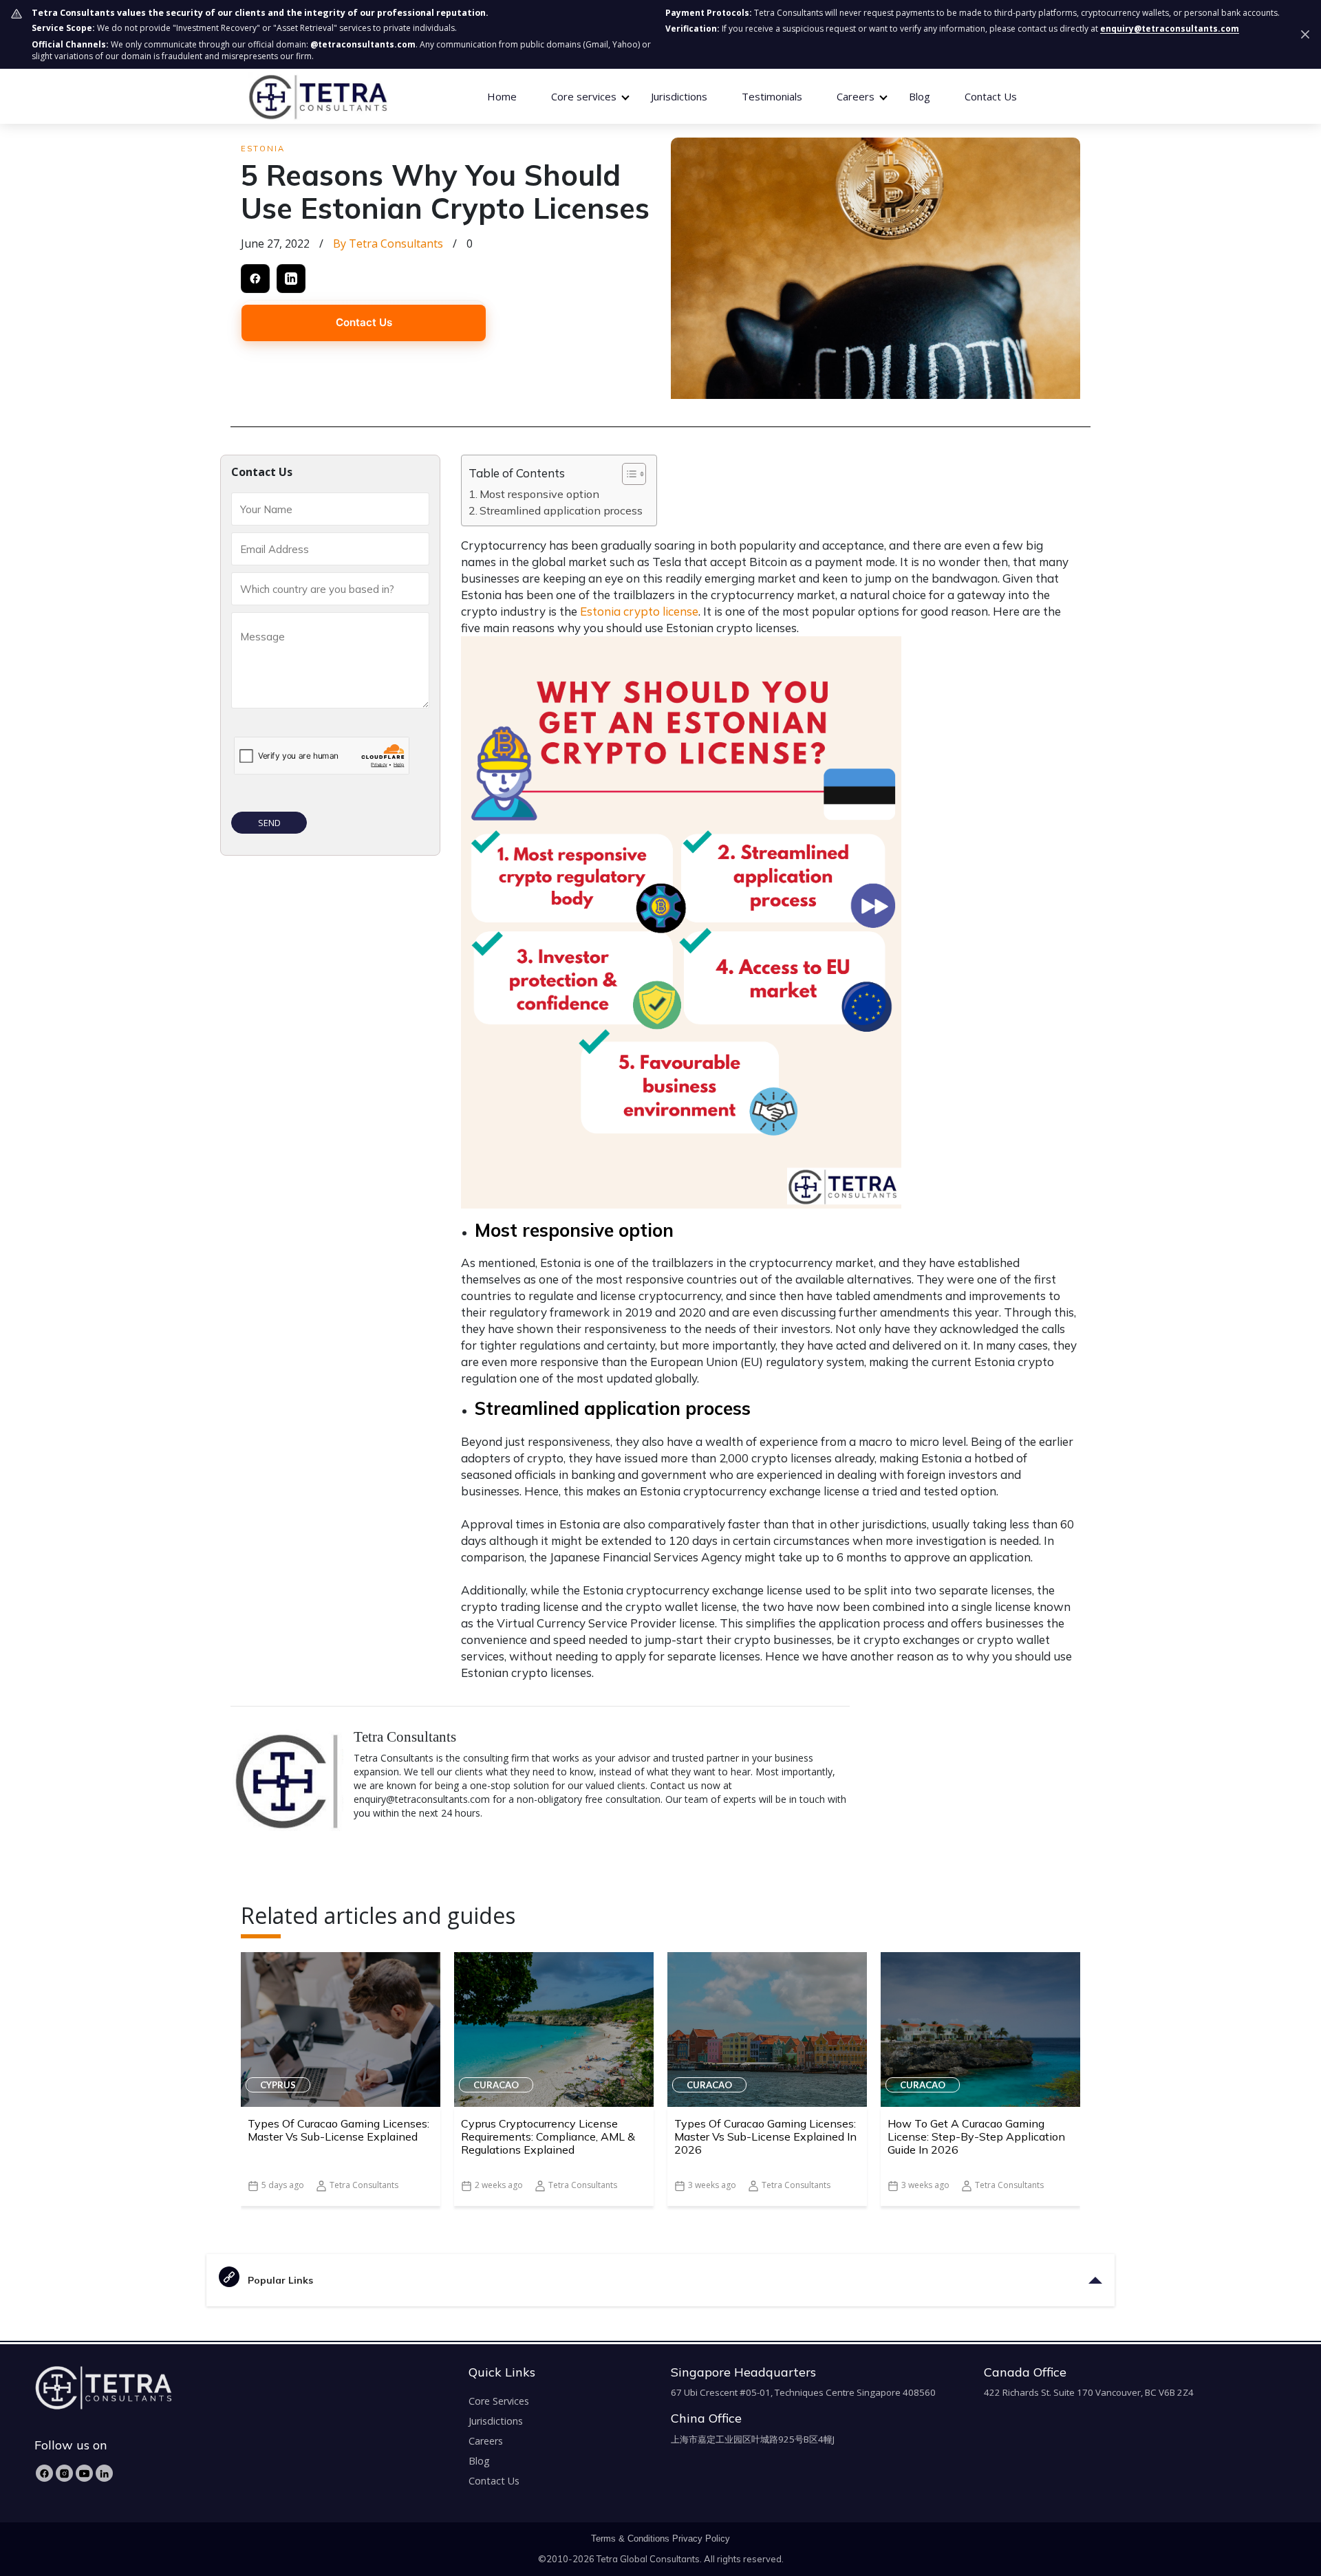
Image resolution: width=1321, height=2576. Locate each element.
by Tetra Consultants (388, 243)
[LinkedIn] (104, 2473)
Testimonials (772, 96)
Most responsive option (539, 494)
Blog (920, 96)
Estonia (263, 149)
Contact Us (991, 96)
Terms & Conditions (630, 2539)
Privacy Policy (701, 2539)
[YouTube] (84, 2473)
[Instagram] (64, 2473)
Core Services (499, 2401)
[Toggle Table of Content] (627, 474)
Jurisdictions (679, 96)
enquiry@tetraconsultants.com (1170, 29)
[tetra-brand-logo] (318, 96)
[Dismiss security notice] (1305, 34)
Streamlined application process (561, 510)
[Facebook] (44, 2473)
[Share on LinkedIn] (291, 279)
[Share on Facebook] (255, 279)
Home (502, 96)
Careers (486, 2441)
